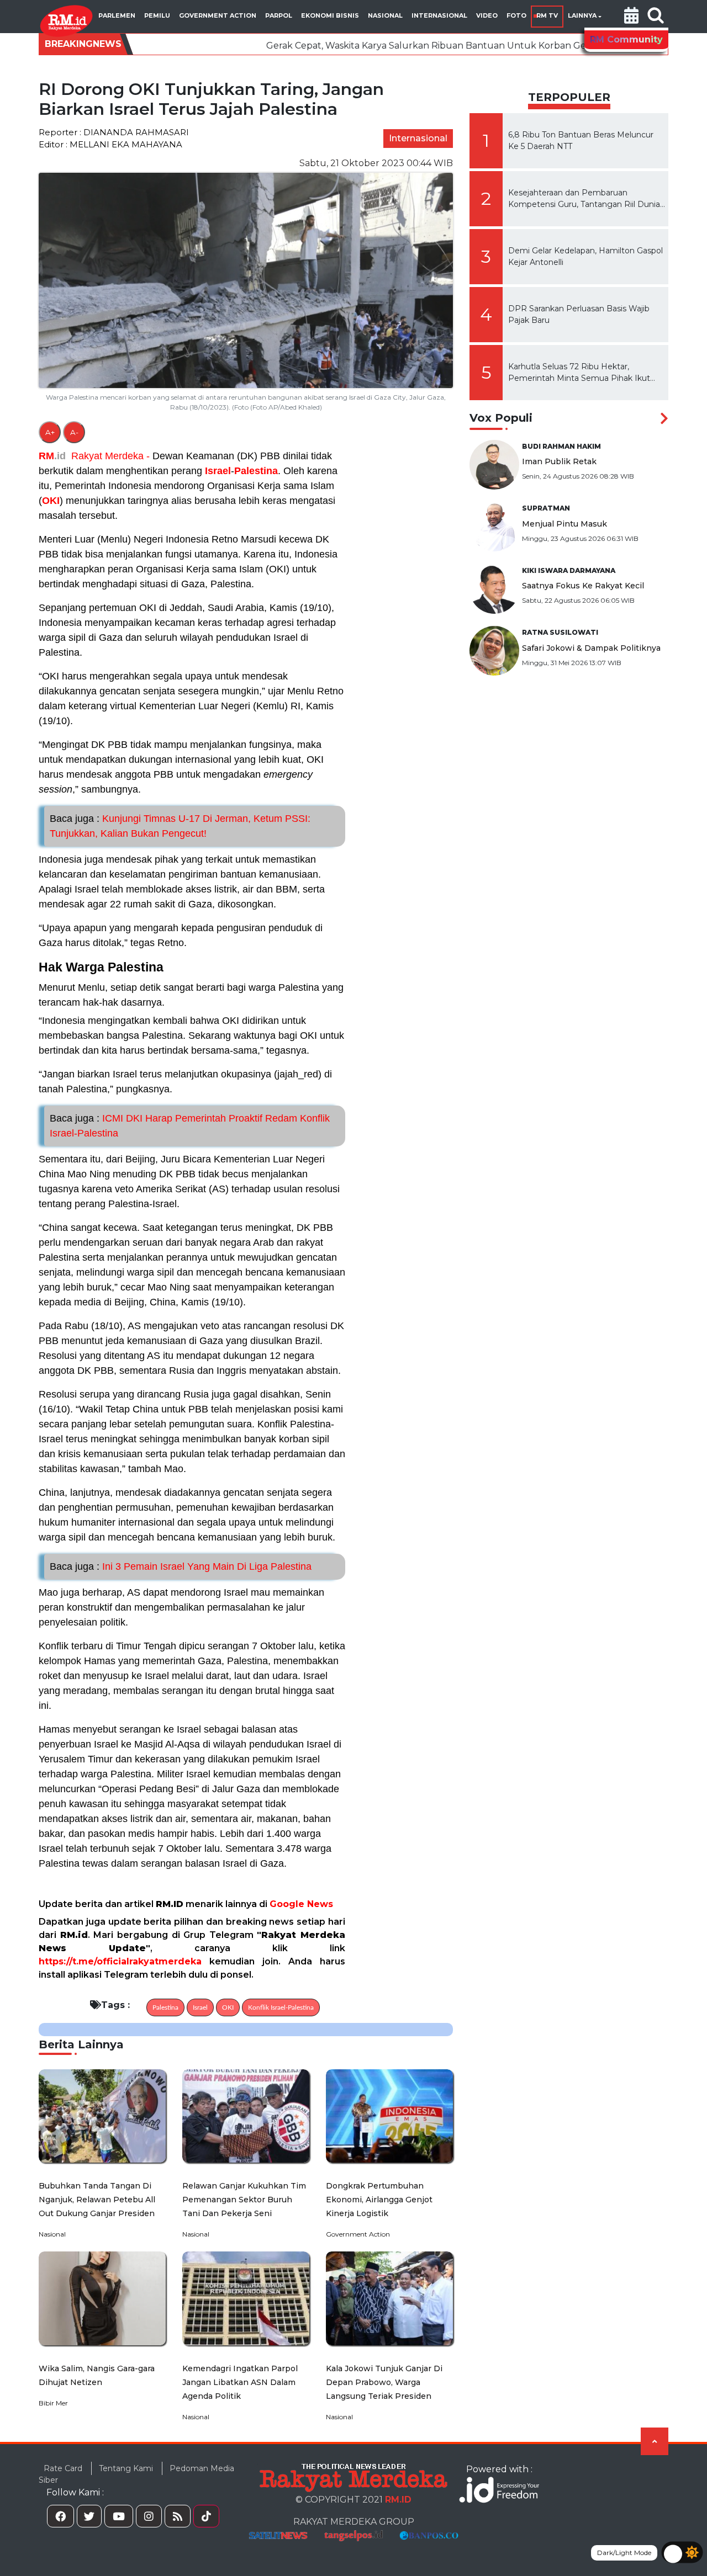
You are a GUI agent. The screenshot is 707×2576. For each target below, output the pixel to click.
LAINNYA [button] (582, 15)
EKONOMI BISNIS (330, 15)
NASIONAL (385, 15)
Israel (218, 471)
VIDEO (487, 15)
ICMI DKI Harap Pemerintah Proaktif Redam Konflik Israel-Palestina (190, 1126)
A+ (50, 432)
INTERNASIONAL (439, 15)
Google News (301, 1904)
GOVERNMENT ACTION (218, 15)
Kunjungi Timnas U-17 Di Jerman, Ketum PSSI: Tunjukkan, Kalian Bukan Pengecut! (180, 826)
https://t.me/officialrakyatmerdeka (120, 1961)
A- (74, 432)
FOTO (516, 15)
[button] (631, 17)
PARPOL (279, 15)
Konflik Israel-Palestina (281, 2007)
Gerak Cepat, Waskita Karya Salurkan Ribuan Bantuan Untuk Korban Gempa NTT (333, 46)
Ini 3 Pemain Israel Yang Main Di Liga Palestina (181, 1566)
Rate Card (63, 2468)
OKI (51, 501)
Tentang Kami (126, 2468)
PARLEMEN (117, 15)
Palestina (256, 471)
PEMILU (157, 15)
